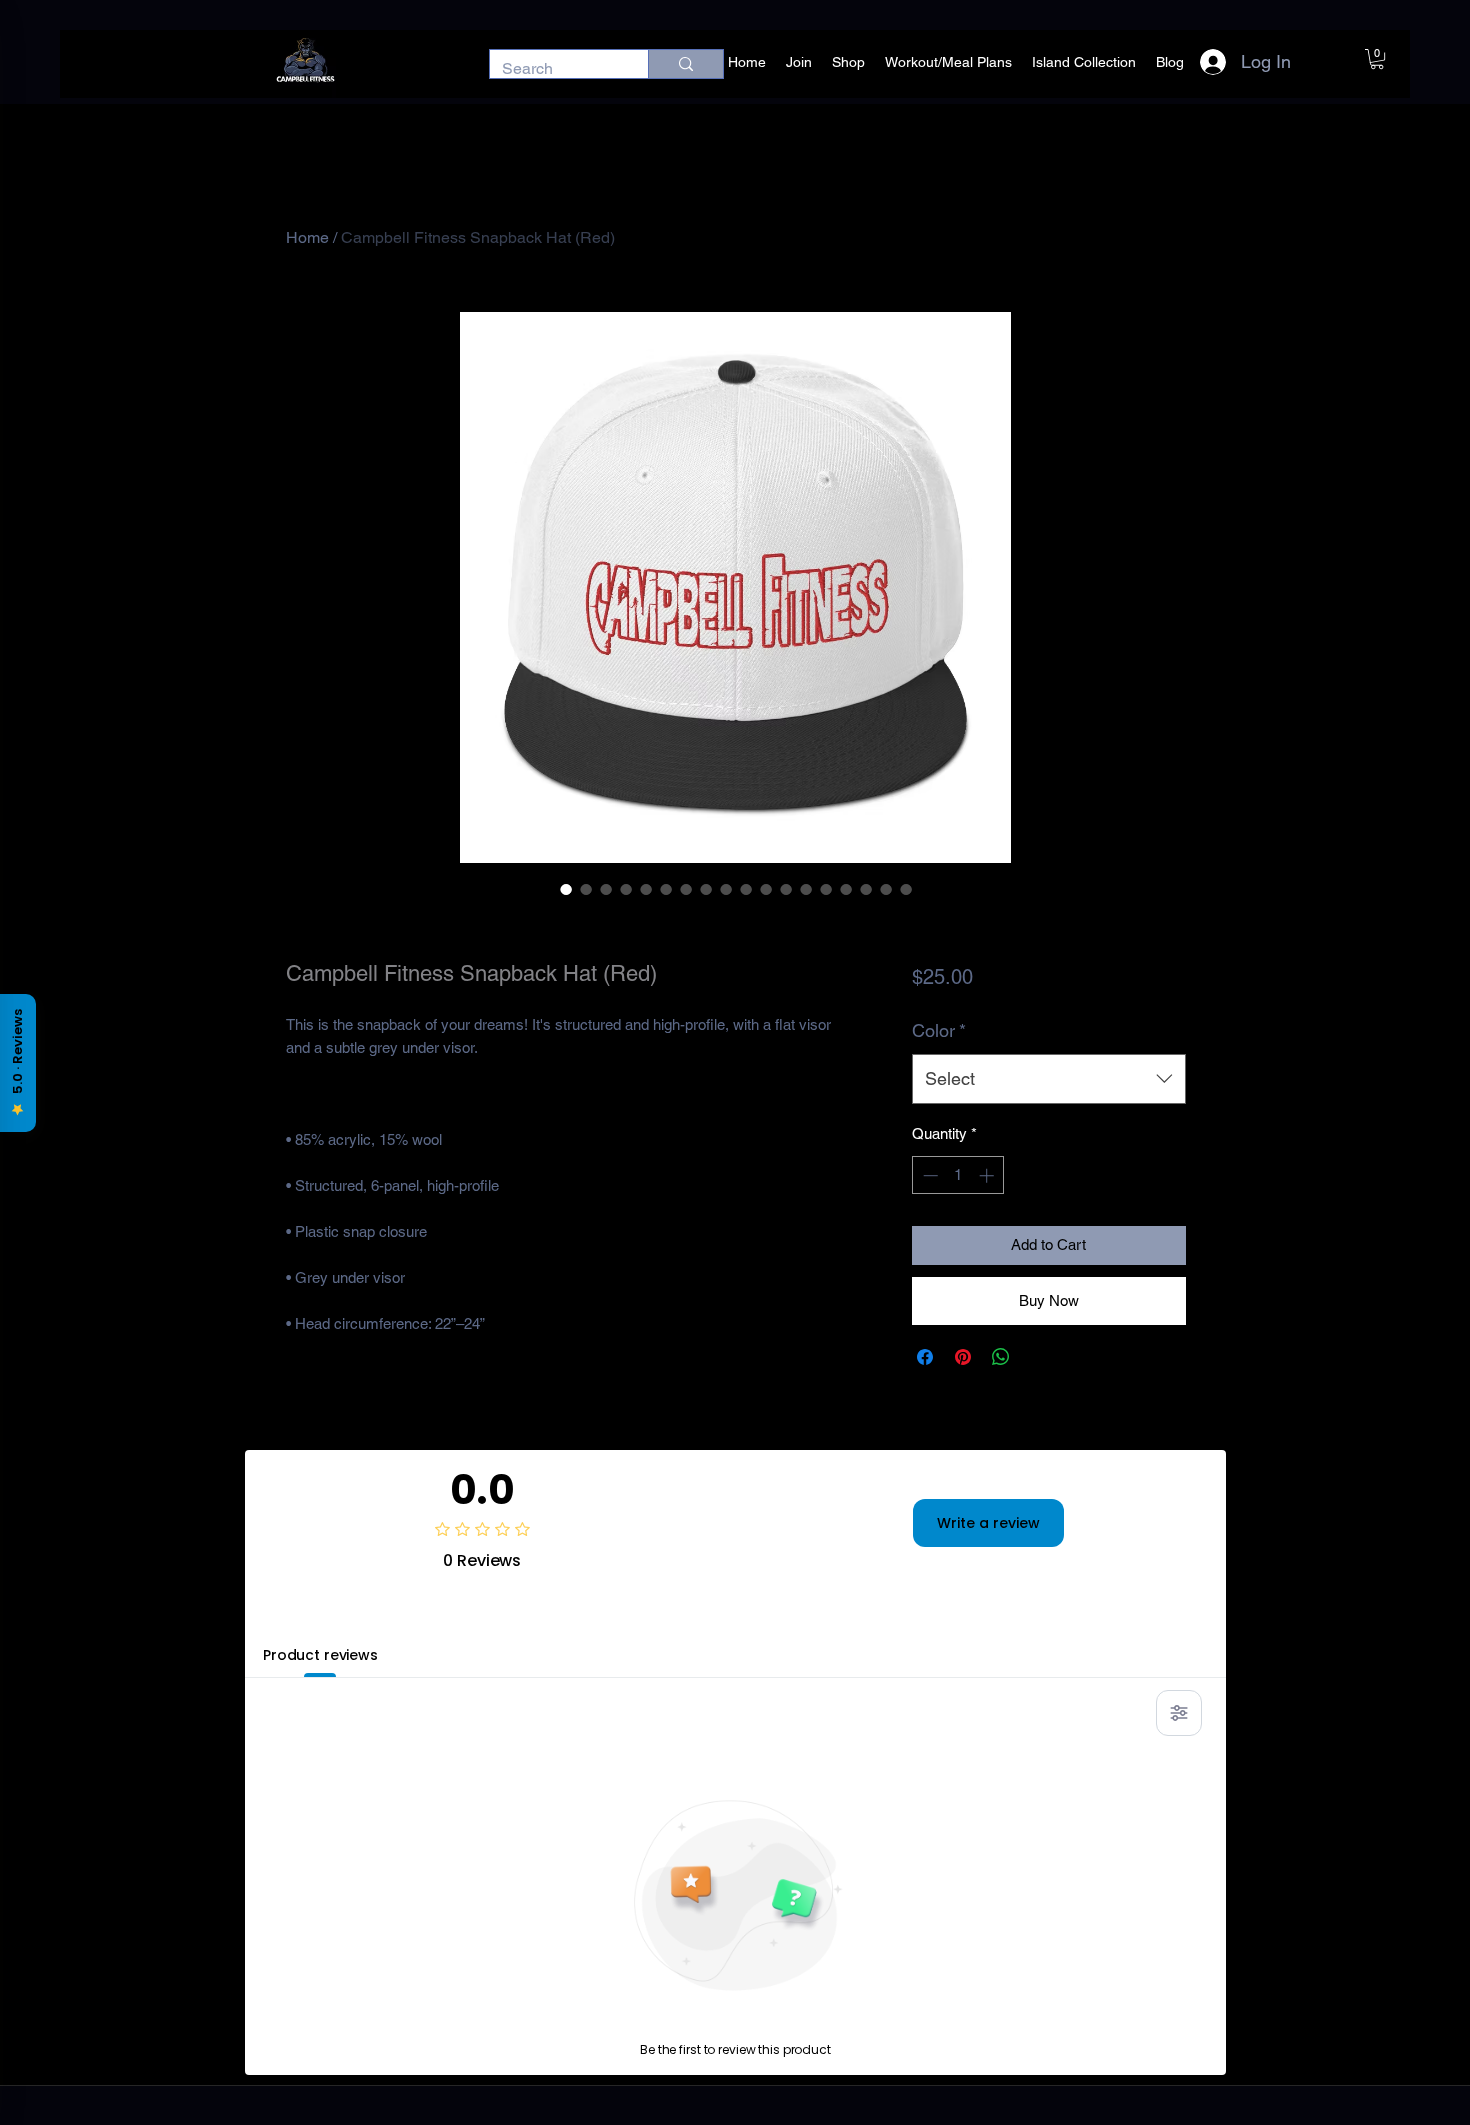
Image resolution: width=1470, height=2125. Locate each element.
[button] (1377, 59)
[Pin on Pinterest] (963, 1357)
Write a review (988, 1523)
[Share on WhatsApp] (1001, 1357)
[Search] (685, 64)
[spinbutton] (958, 1175)
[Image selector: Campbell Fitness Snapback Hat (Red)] (566, 889)
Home (307, 237)
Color (939, 1030)
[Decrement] (928, 1175)
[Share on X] (1039, 1357)
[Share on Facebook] (925, 1357)
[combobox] (1048, 1079)
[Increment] (988, 1175)
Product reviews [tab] (320, 1655)
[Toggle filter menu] (1179, 1713)
